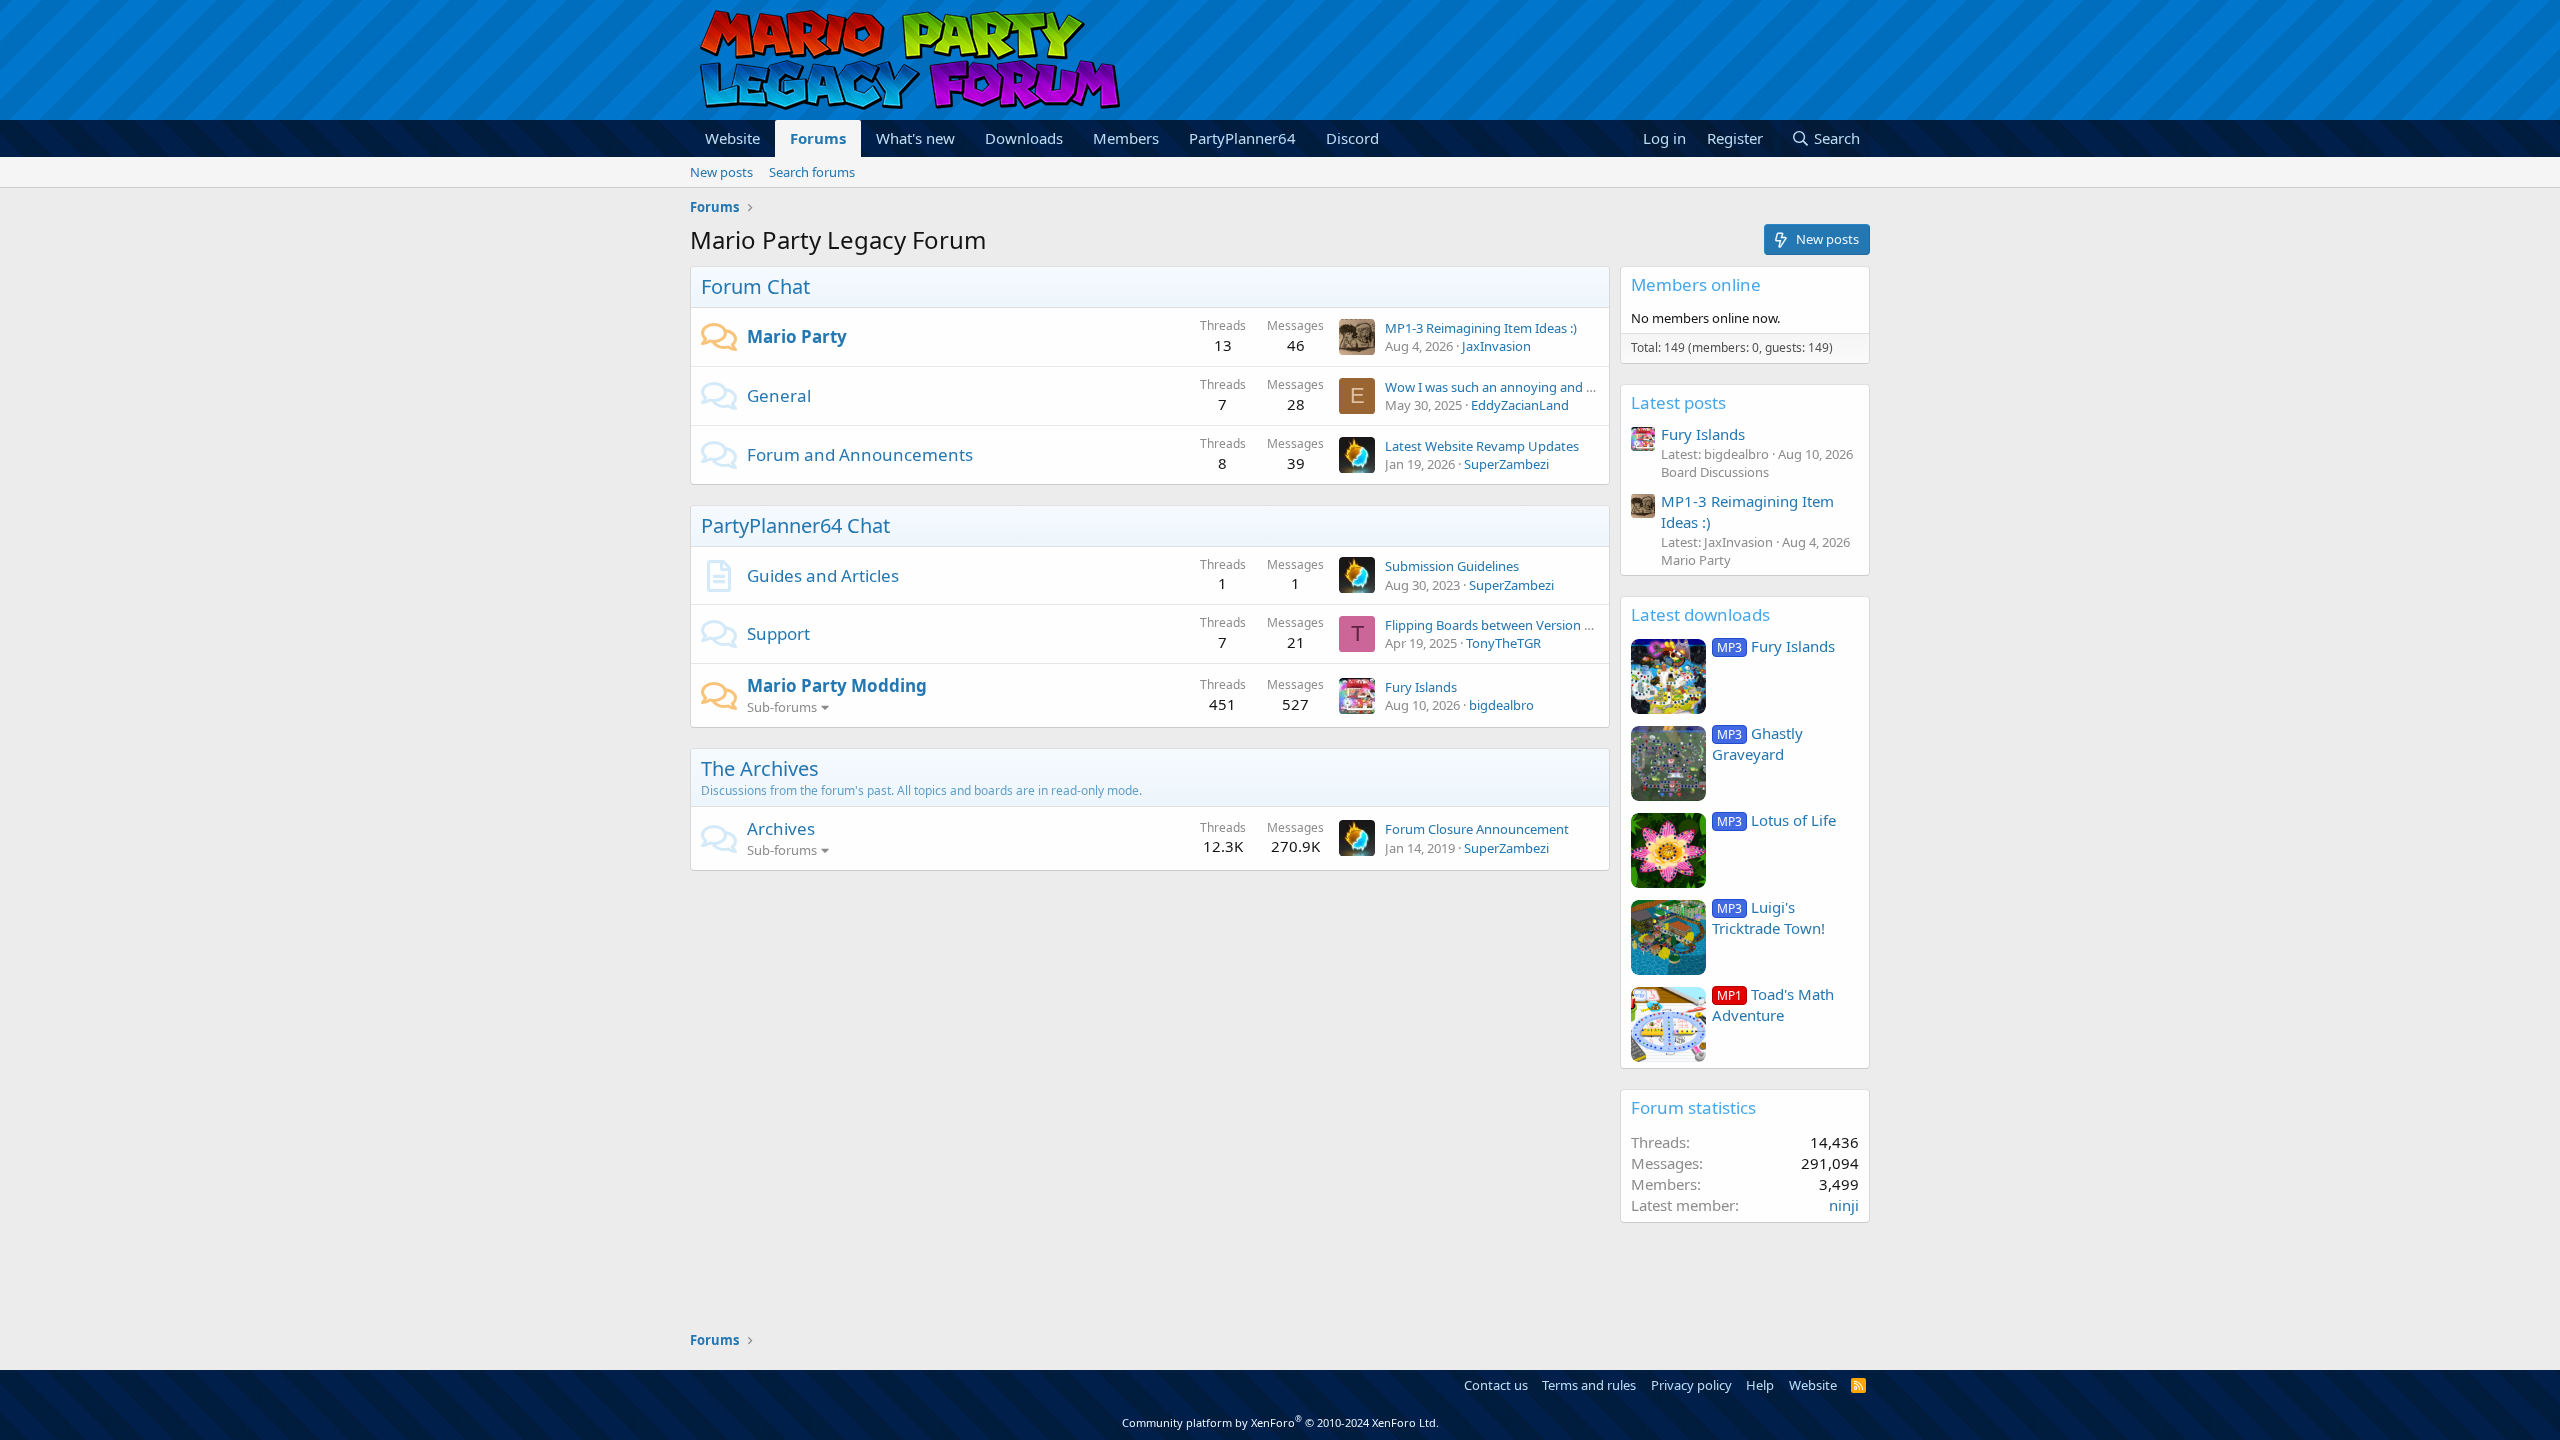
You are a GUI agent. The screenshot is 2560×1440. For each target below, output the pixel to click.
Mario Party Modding (837, 685)
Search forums (812, 172)
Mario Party (797, 336)
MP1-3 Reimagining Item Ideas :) (1481, 328)
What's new (915, 138)
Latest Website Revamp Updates (1482, 446)
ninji (1844, 1205)
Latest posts (1678, 402)
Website (732, 138)
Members (1126, 138)
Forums (818, 138)
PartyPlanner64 (1242, 138)
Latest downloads (1700, 614)
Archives (781, 828)
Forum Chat (755, 286)
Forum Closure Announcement (1477, 829)
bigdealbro (1501, 705)
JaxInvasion (1496, 346)
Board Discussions (1715, 472)
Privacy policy (1691, 1385)
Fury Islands (1421, 687)
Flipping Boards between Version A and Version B (1531, 625)
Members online (1696, 284)
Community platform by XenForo (1280, 1422)
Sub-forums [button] (782, 707)
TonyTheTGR (1503, 643)
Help (1760, 1385)
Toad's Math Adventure (1773, 1004)
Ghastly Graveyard (1757, 743)
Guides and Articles (823, 575)
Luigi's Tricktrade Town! (1768, 917)
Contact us (1496, 1385)
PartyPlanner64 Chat (795, 525)
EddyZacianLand (1520, 405)
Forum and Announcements (860, 454)
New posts (721, 172)
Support (778, 633)
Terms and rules (1589, 1385)
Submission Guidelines (1452, 566)
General (779, 395)
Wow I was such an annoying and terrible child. (1524, 387)
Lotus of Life (1776, 820)
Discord (1352, 138)
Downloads (1024, 138)
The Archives (760, 768)
